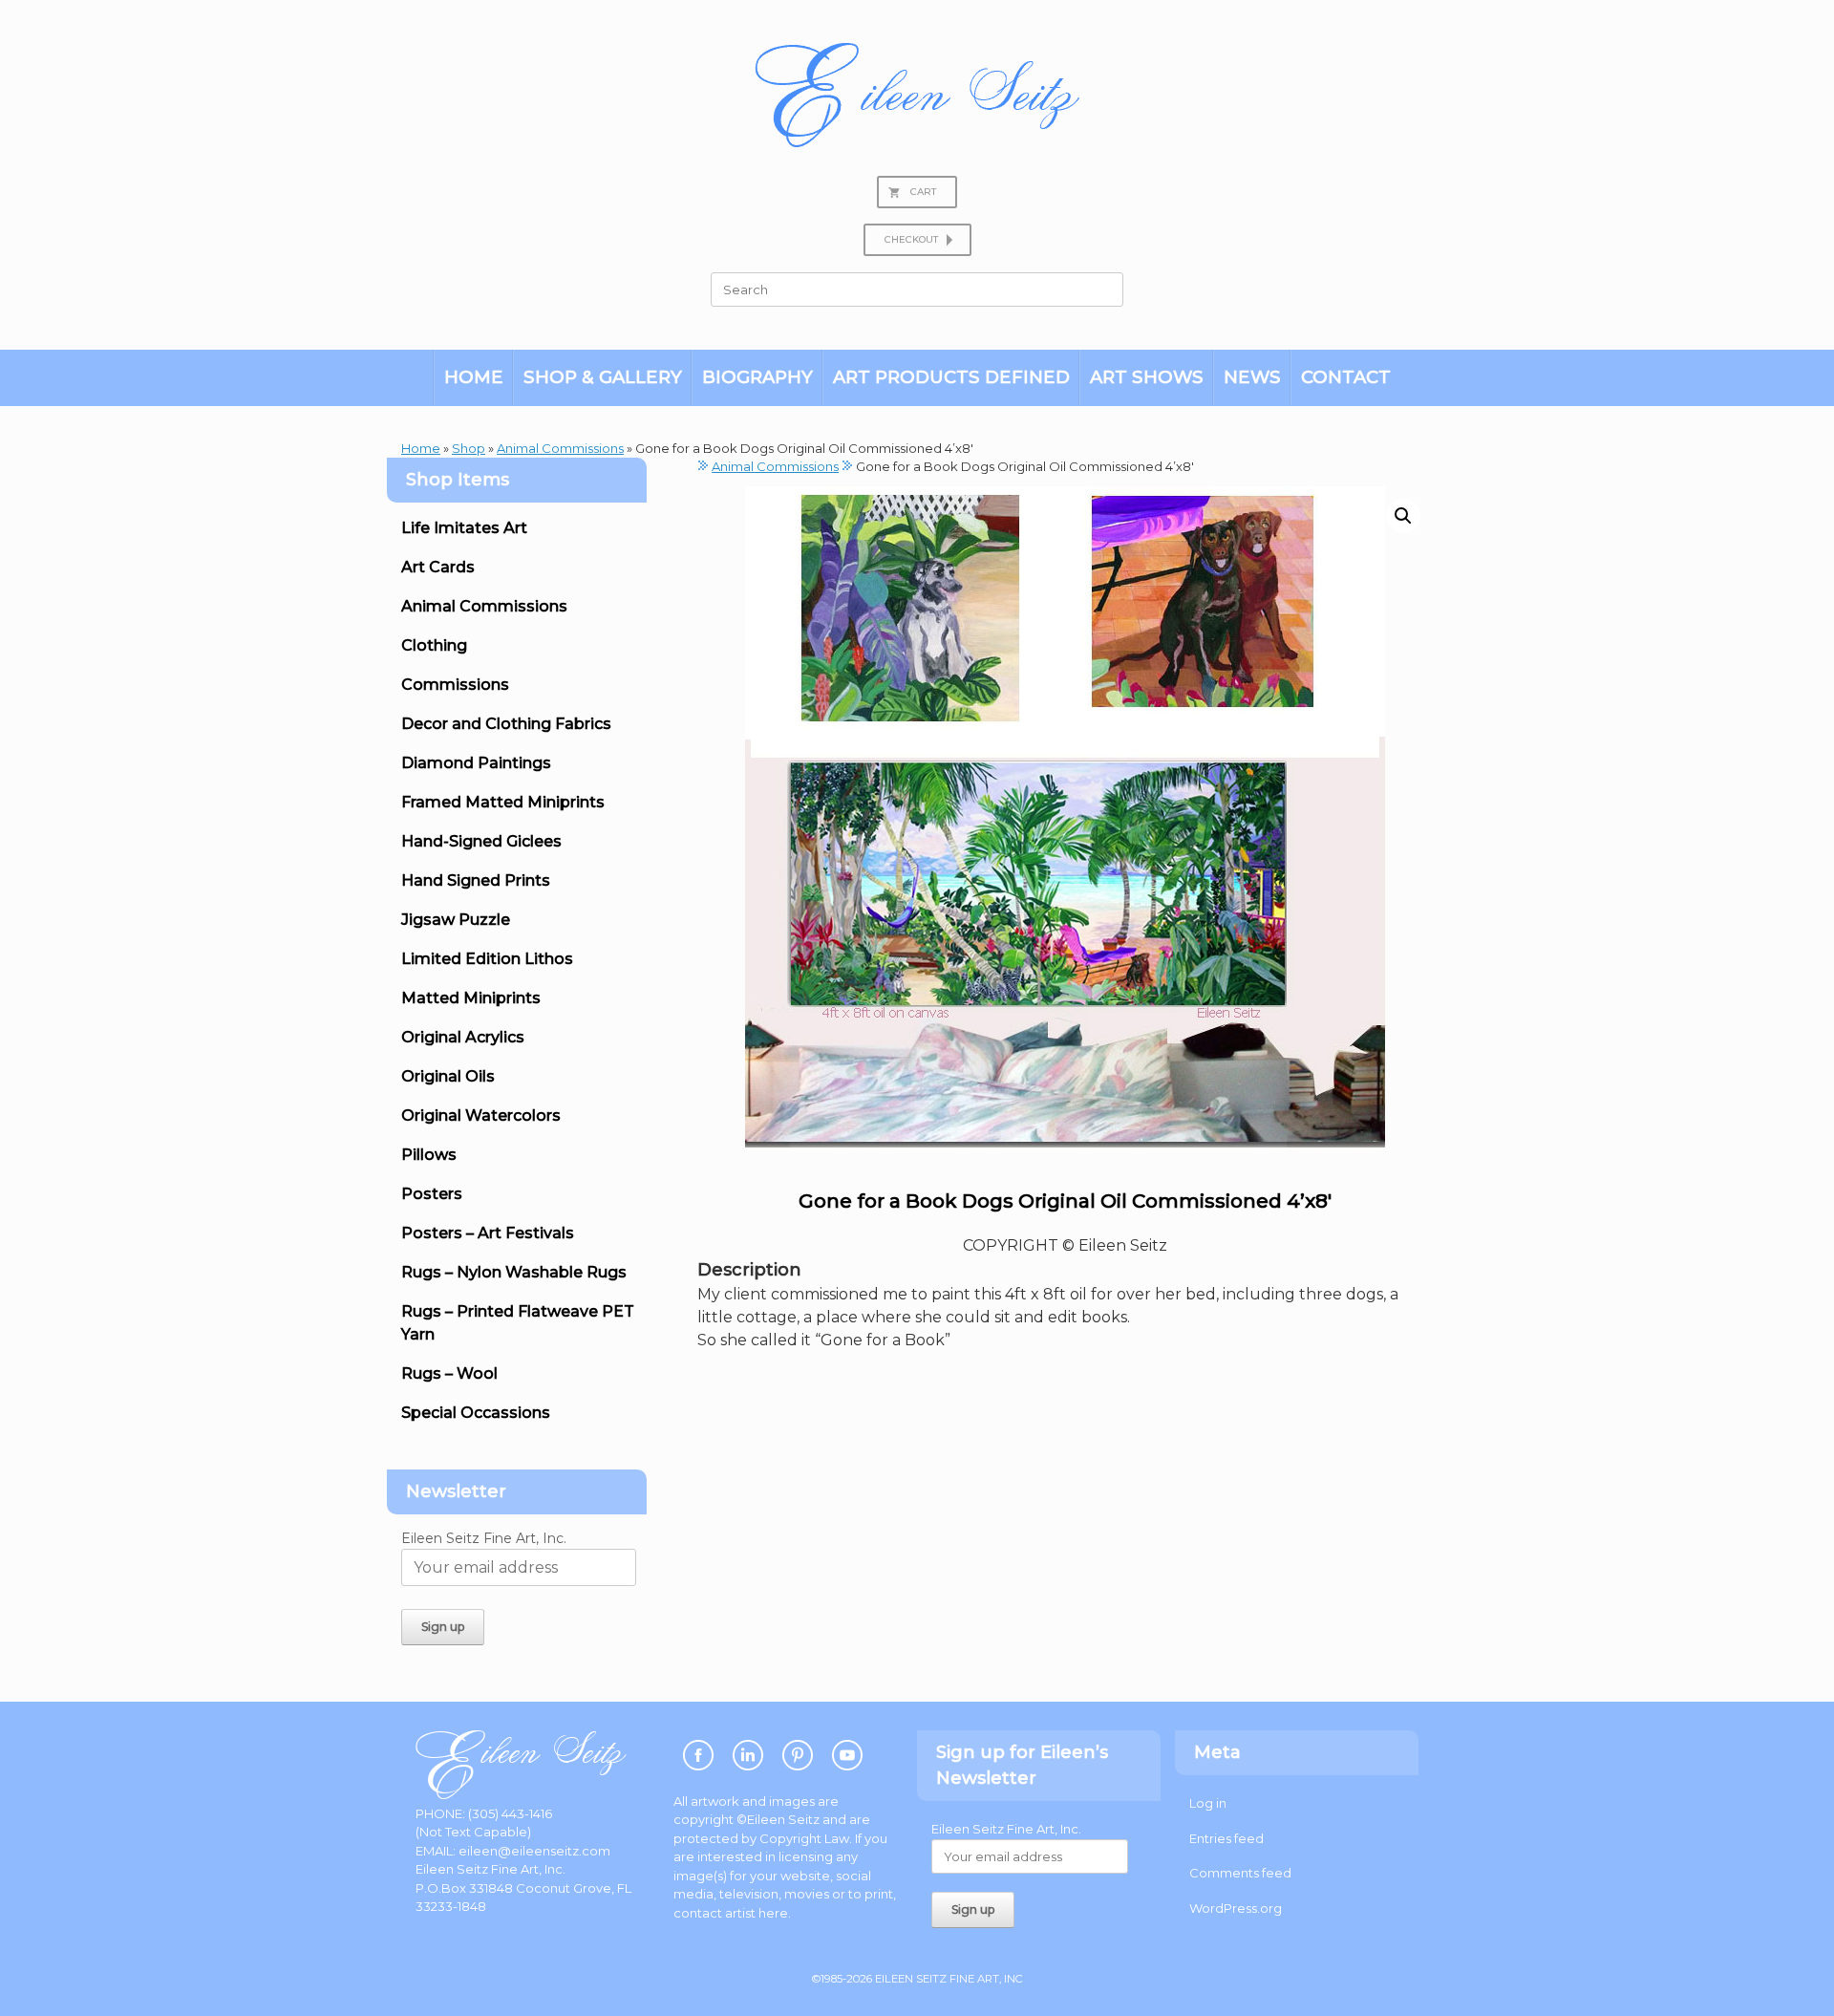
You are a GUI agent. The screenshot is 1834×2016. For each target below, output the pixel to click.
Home (474, 377)
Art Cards (438, 567)
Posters (432, 1194)
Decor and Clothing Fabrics (506, 724)
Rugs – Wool (449, 1373)
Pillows (429, 1155)
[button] (1403, 516)
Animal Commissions (560, 448)
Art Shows (1147, 377)
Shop (469, 448)
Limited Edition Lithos (487, 959)
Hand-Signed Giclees (481, 841)
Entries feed (1226, 1838)
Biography (757, 377)
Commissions (455, 685)
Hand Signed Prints (476, 880)
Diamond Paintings (476, 763)
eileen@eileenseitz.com (534, 1851)
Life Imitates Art (464, 528)
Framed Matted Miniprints (503, 802)
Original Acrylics (463, 1037)
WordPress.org (1236, 1908)
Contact (1346, 377)
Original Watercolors (481, 1115)
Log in (1208, 1803)
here (773, 1913)
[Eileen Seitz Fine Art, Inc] (917, 95)
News (1252, 377)
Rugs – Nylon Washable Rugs (514, 1272)
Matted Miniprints (471, 998)
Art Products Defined (951, 377)
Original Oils (448, 1076)
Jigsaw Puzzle (456, 920)
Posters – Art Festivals (488, 1233)
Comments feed (1240, 1873)
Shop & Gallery (603, 377)
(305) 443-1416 (510, 1813)
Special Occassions (476, 1413)
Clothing (434, 645)
